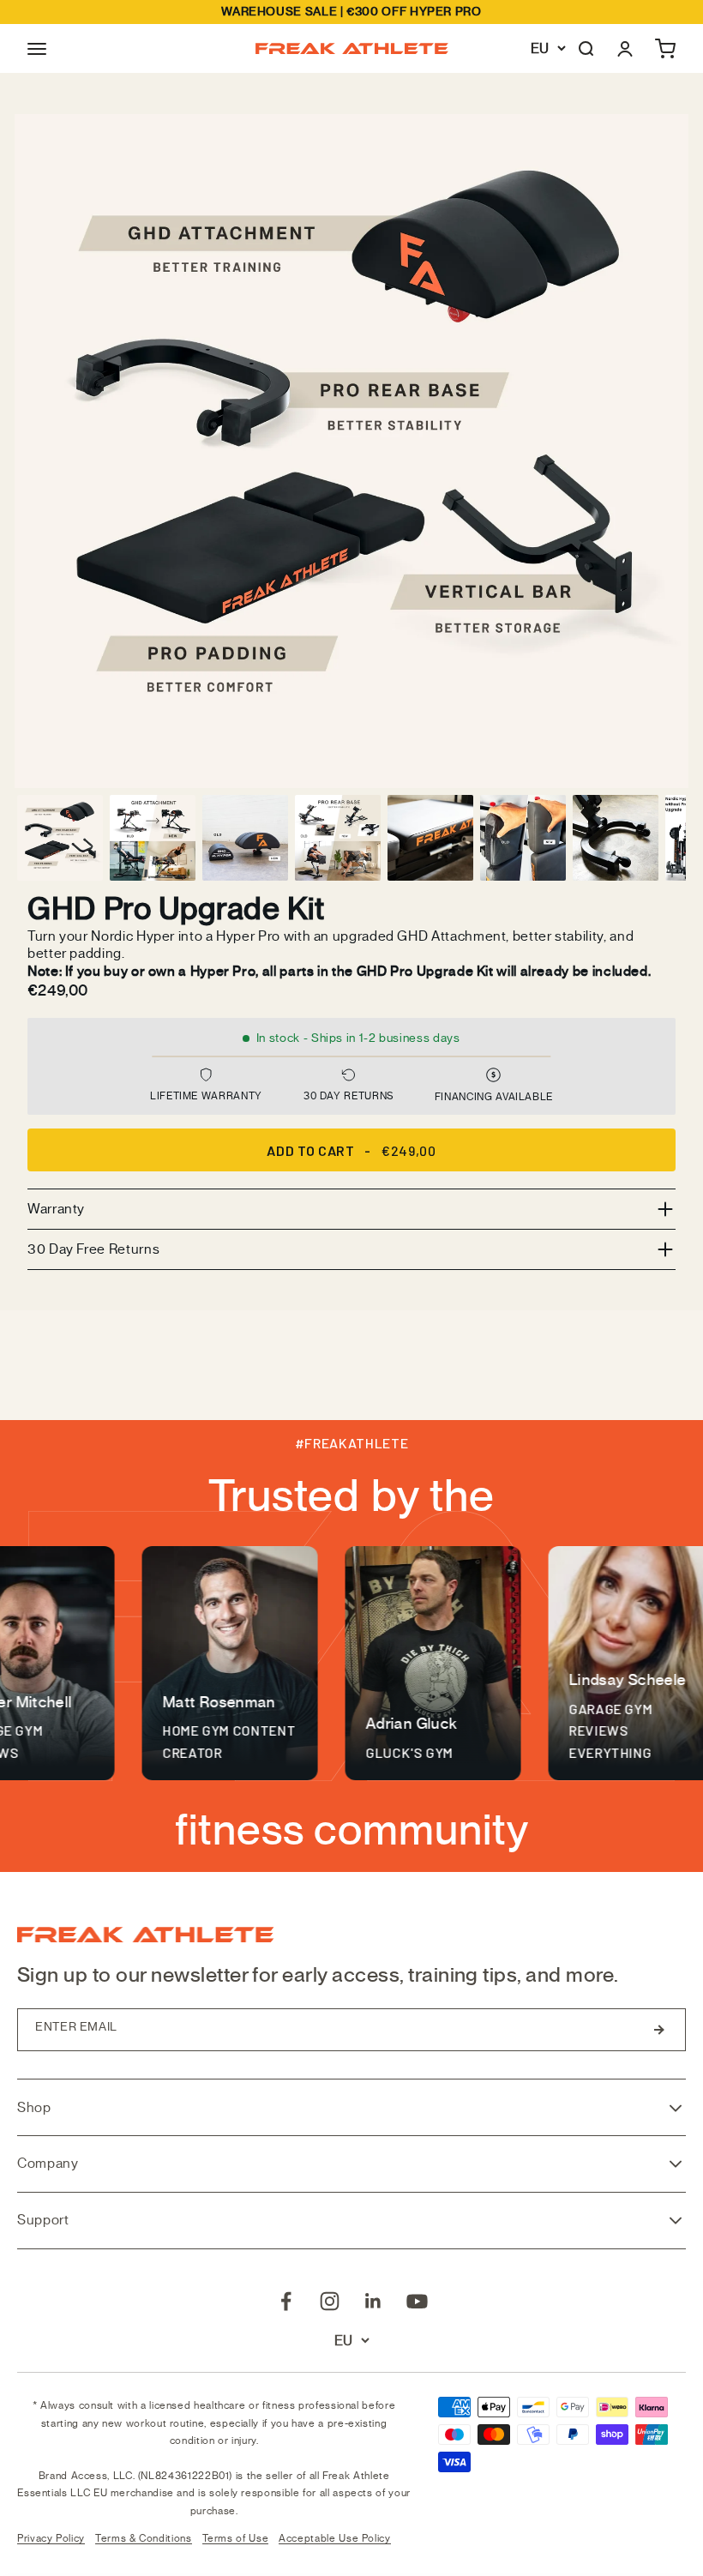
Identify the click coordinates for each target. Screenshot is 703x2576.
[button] (37, 48)
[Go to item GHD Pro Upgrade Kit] (60, 838)
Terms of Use (236, 2538)
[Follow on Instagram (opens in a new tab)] (330, 2301)
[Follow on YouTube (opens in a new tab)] (417, 2301)
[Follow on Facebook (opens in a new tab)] (286, 2301)
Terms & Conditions (144, 2538)
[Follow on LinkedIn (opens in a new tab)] (373, 2301)
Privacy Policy (51, 2538)
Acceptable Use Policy (334, 2538)
